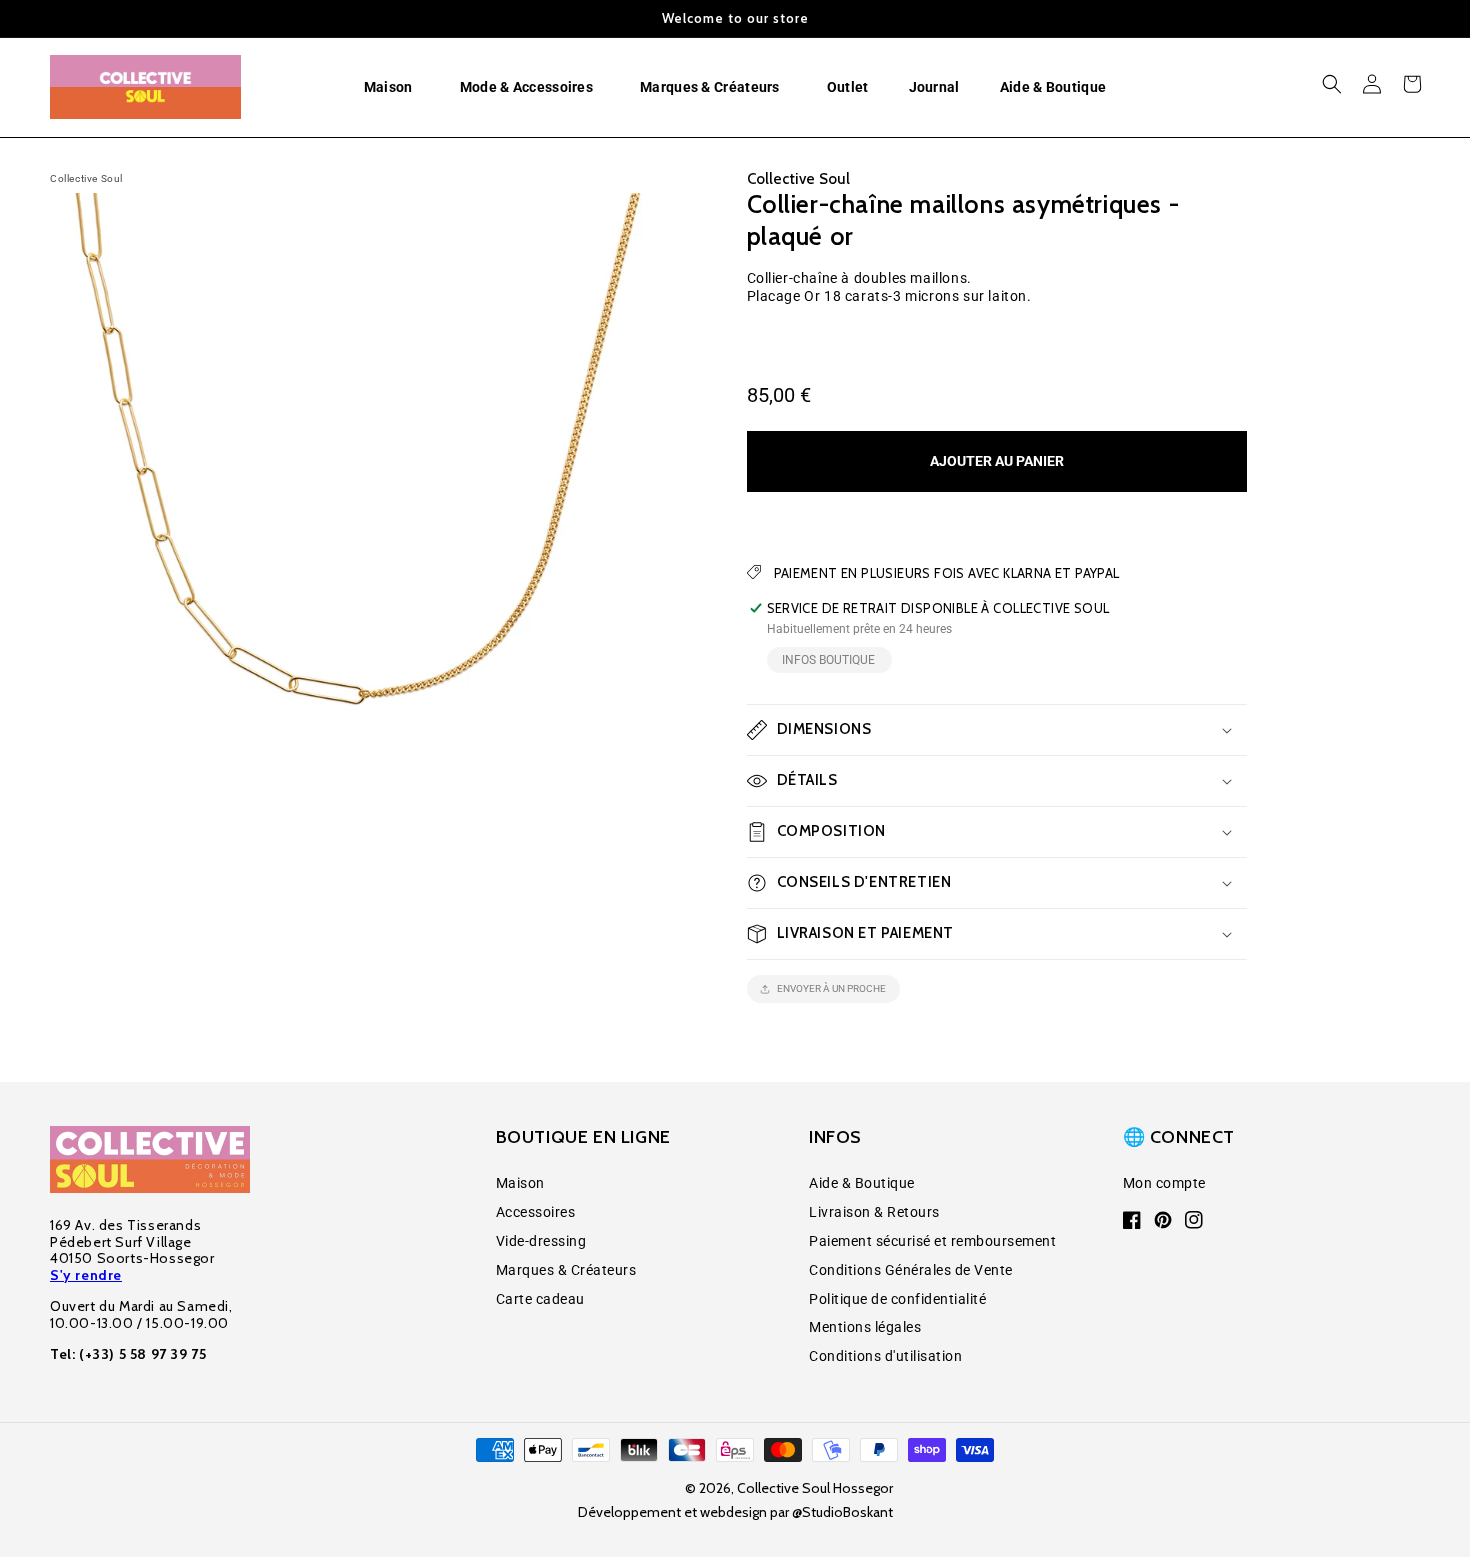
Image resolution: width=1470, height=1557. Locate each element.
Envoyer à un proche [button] (831, 988)
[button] (392, 87)
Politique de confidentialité (897, 1299)
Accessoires (536, 1212)
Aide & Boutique (862, 1183)
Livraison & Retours (874, 1212)
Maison (520, 1183)
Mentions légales (865, 1327)
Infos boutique (828, 660)
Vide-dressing (541, 1241)
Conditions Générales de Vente (911, 1270)
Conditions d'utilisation (885, 1356)
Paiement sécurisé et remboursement (932, 1241)
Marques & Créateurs (566, 1270)
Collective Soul (86, 178)
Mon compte (1164, 1183)
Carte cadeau (540, 1299)
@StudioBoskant (842, 1512)
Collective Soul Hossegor (815, 1488)
